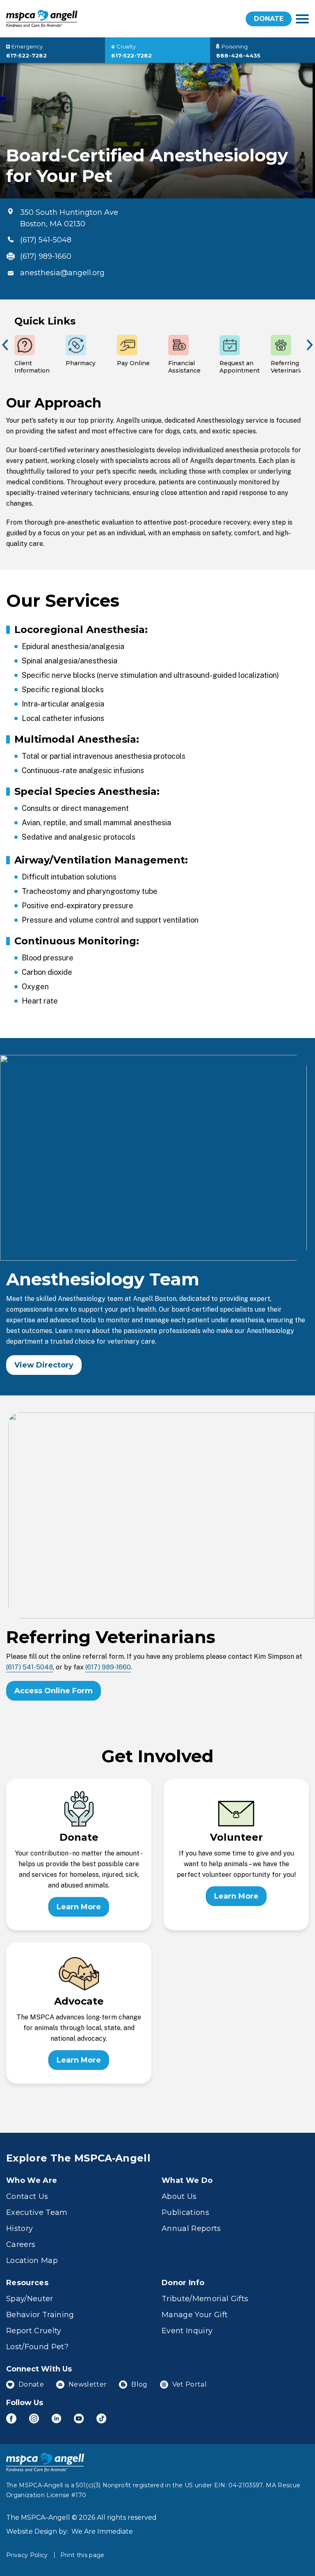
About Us (179, 2196)
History (19, 2228)
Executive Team (37, 2212)
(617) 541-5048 (46, 240)
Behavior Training (40, 2315)
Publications (185, 2212)
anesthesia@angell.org (62, 273)
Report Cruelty (34, 2331)
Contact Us (27, 2196)
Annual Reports (191, 2228)
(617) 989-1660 (46, 256)
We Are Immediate (102, 2531)
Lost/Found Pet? (37, 2347)
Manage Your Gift (195, 2315)
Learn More (79, 1907)
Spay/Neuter (30, 2299)
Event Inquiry (187, 2331)
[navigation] (302, 19)
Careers (21, 2245)
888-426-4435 (238, 55)
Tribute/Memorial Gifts (205, 2299)
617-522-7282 (26, 55)
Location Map (32, 2261)
